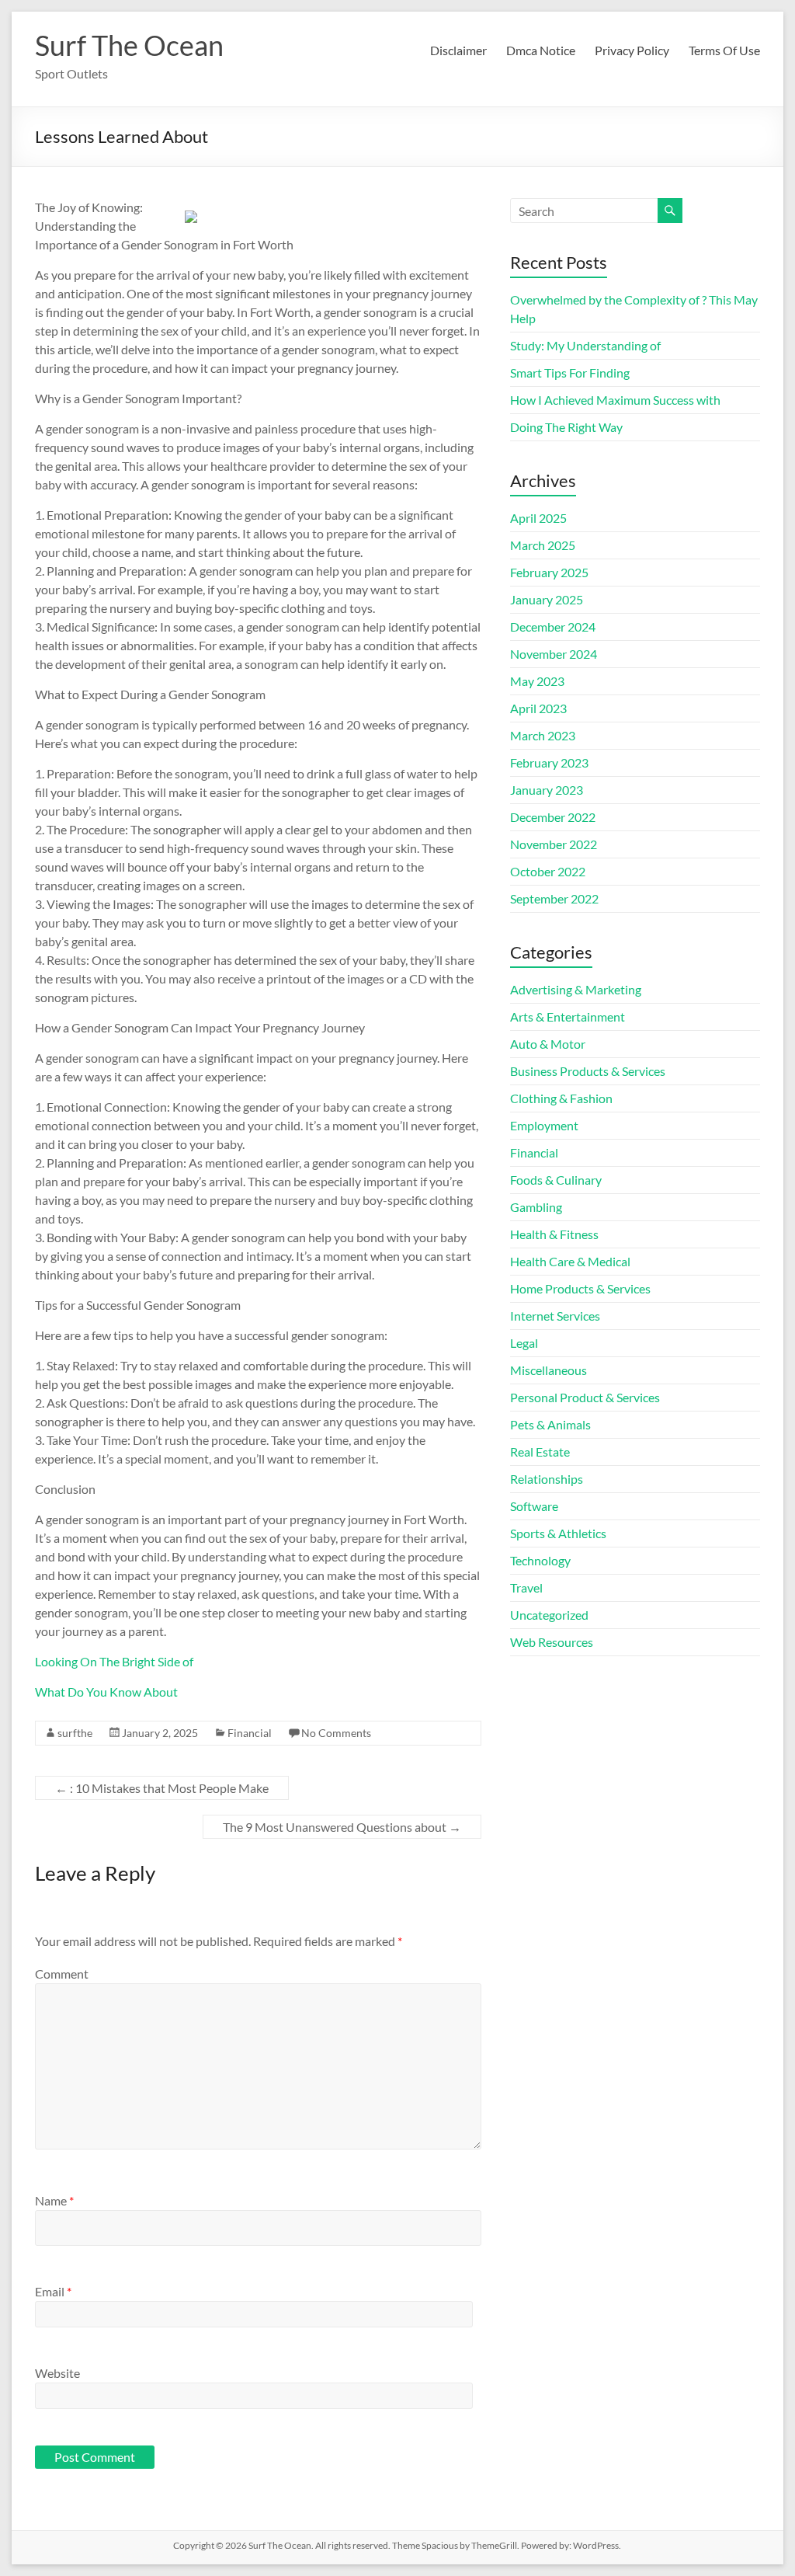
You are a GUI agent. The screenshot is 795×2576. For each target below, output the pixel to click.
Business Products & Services (588, 1071)
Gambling (536, 1207)
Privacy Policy (632, 50)
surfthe (75, 1733)
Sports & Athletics (558, 1533)
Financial (250, 1733)
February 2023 (549, 762)
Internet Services (555, 1316)
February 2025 (549, 572)
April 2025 (538, 518)
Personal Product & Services (585, 1397)
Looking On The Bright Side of (114, 1661)
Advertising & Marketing (576, 989)
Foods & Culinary (556, 1180)
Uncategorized (549, 1615)
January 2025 (547, 599)
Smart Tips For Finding (570, 372)
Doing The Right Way (566, 427)
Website (57, 2373)
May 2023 (537, 681)
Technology (540, 1560)
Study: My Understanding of (585, 345)
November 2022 (554, 844)
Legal (524, 1343)
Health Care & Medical (570, 1261)
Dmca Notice (541, 50)
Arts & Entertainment (568, 1016)
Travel (526, 1587)
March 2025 (543, 545)
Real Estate (540, 1452)
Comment (62, 1974)
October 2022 (548, 871)
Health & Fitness (554, 1234)
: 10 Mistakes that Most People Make (162, 1788)
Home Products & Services (580, 1288)
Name (54, 2200)
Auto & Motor (548, 1044)
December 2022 (553, 817)
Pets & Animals (550, 1424)
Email (53, 2291)
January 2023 (547, 790)
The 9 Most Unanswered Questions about (342, 1827)
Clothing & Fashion (561, 1098)
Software (534, 1506)
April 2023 (538, 708)
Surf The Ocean (129, 45)
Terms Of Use (724, 50)
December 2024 (553, 627)
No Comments (336, 1733)
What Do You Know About (106, 1692)
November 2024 (554, 654)
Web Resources (552, 1642)
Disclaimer (458, 50)
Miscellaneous (549, 1370)
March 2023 (543, 735)
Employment (544, 1125)
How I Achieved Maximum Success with (615, 400)
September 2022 (554, 898)
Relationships (547, 1479)
